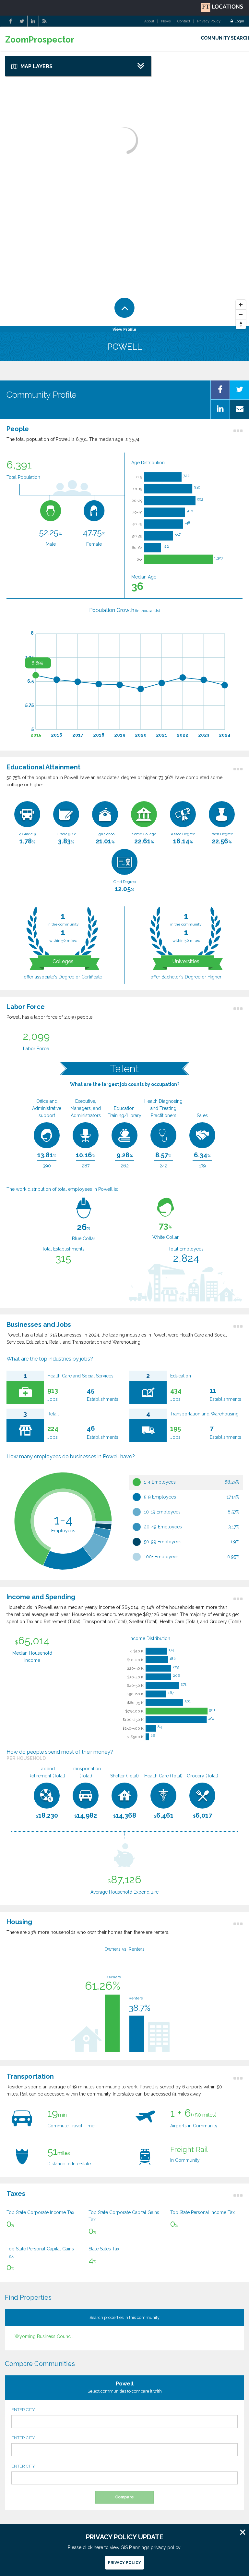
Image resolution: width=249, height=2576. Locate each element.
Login (239, 21)
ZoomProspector (40, 40)
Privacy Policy (209, 21)
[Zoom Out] (241, 315)
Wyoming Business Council (44, 2336)
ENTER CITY (23, 2410)
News (166, 21)
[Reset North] (241, 324)
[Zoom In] (241, 305)
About (149, 21)
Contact (184, 21)
